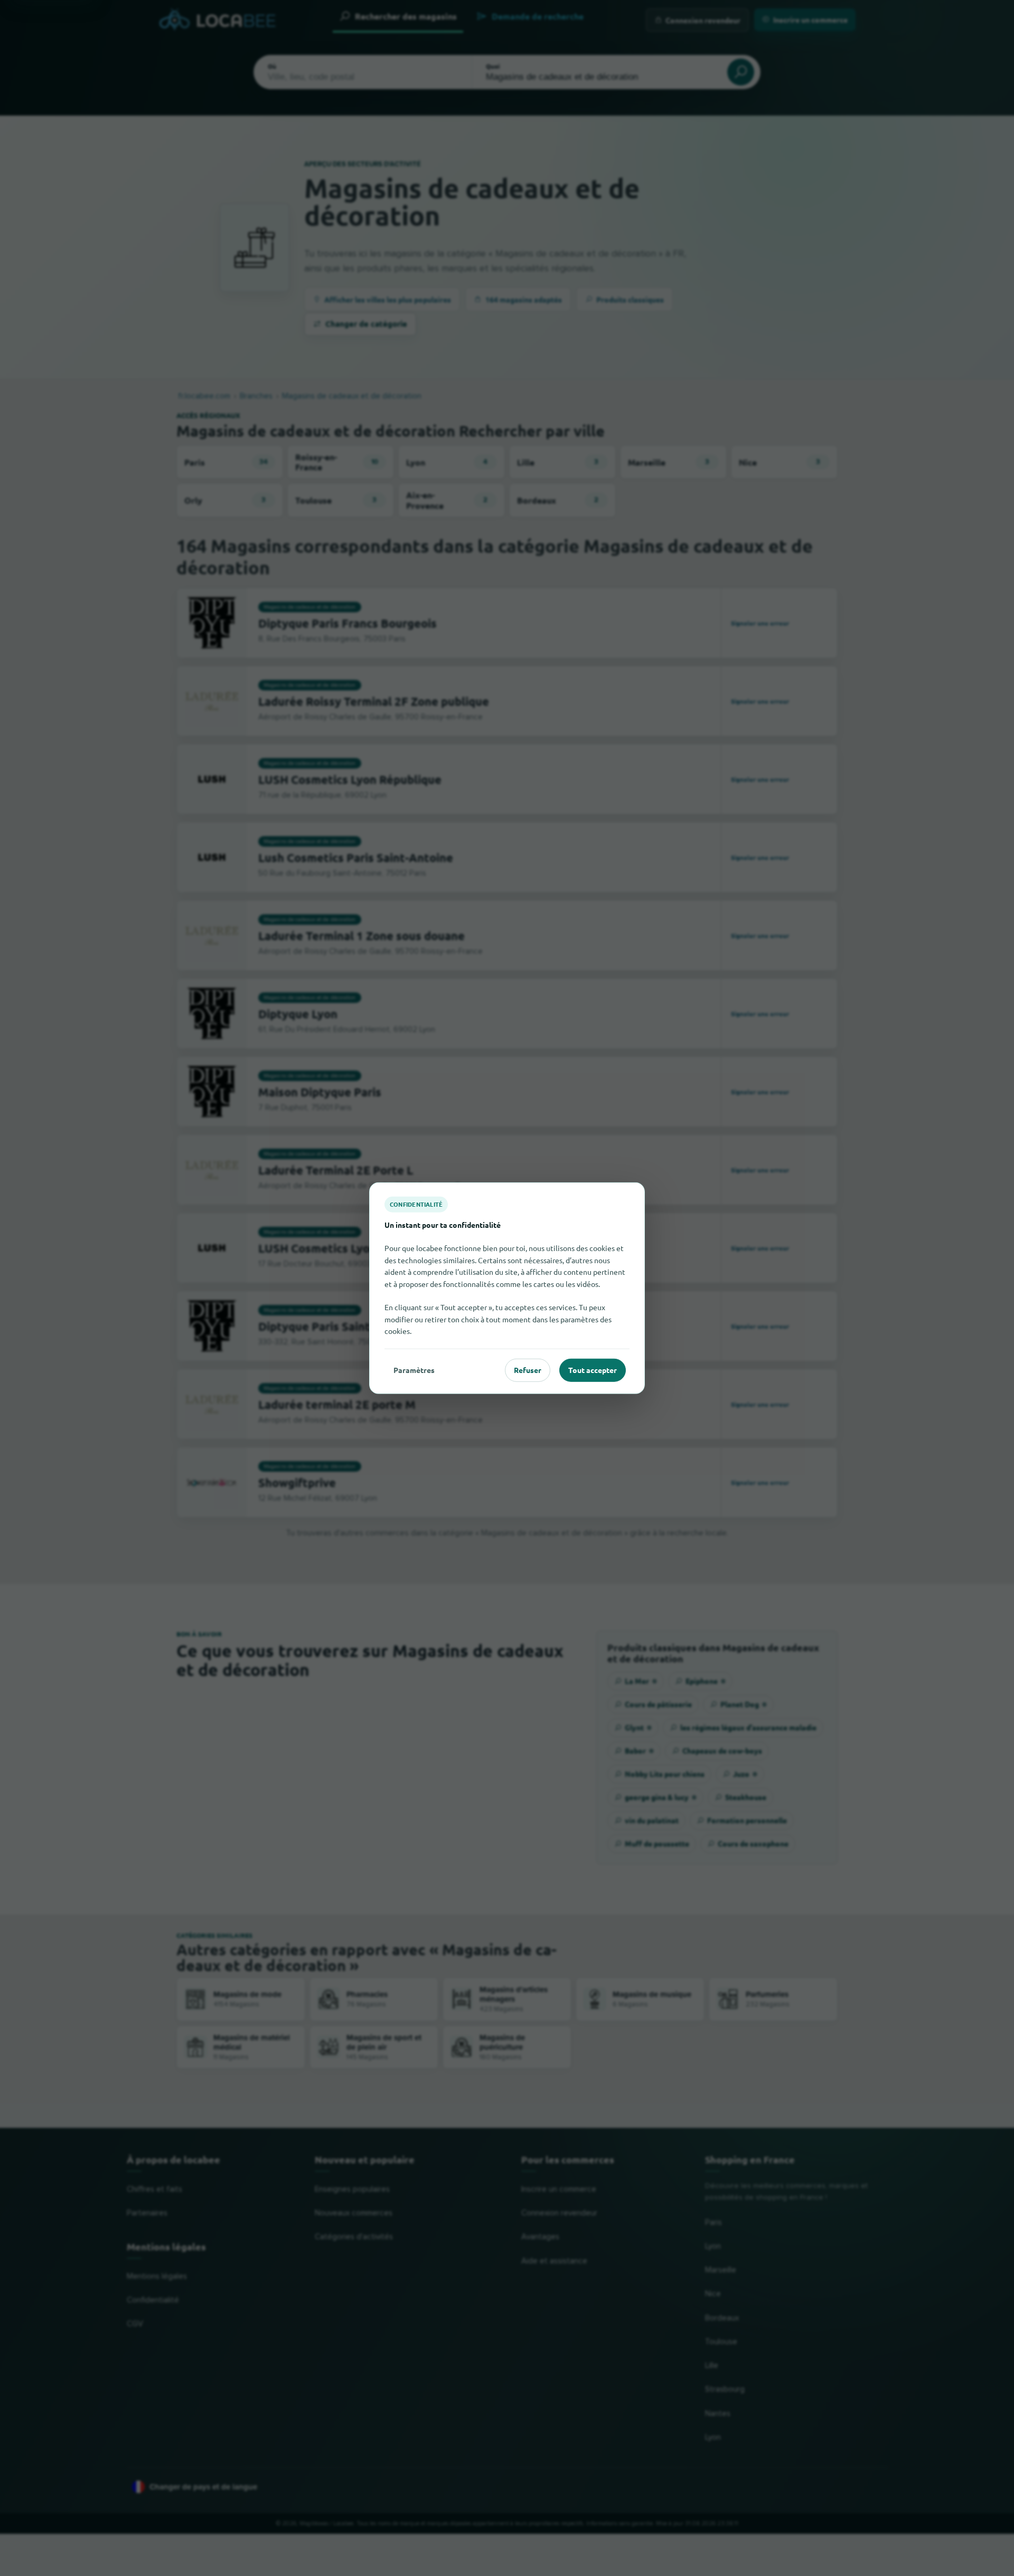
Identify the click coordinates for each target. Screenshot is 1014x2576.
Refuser (528, 1370)
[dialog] (507, 1288)
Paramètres (414, 1370)
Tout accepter (593, 1370)
